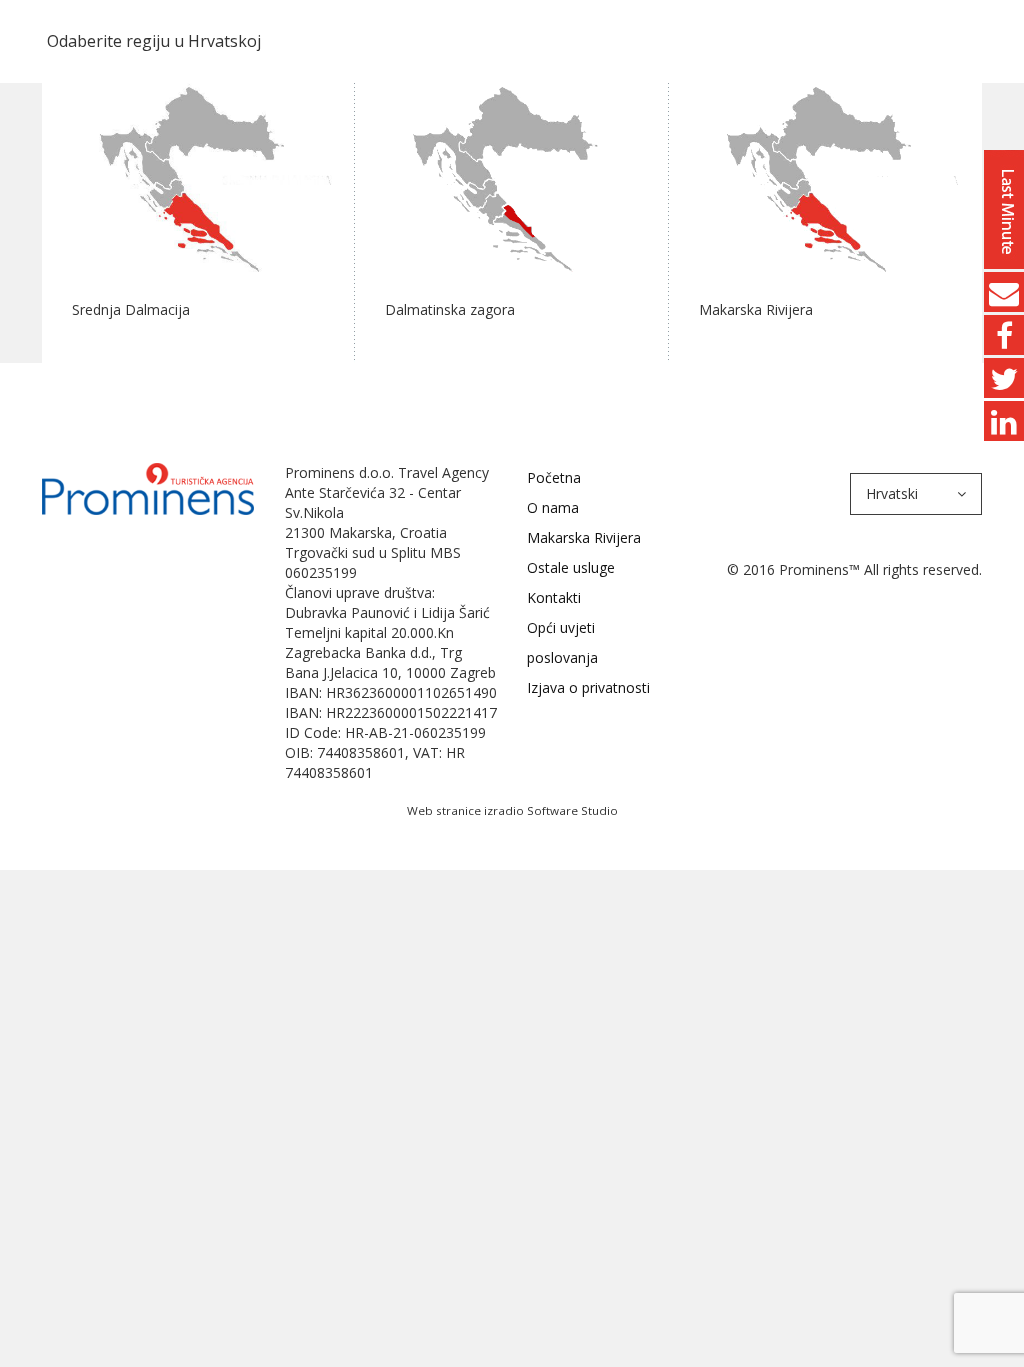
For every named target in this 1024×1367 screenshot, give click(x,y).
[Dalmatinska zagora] (511, 176)
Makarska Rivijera (584, 537)
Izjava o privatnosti (588, 687)
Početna (554, 477)
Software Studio (572, 810)
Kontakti (554, 597)
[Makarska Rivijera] (825, 176)
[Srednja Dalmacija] (198, 176)
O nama (553, 507)
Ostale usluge (571, 567)
